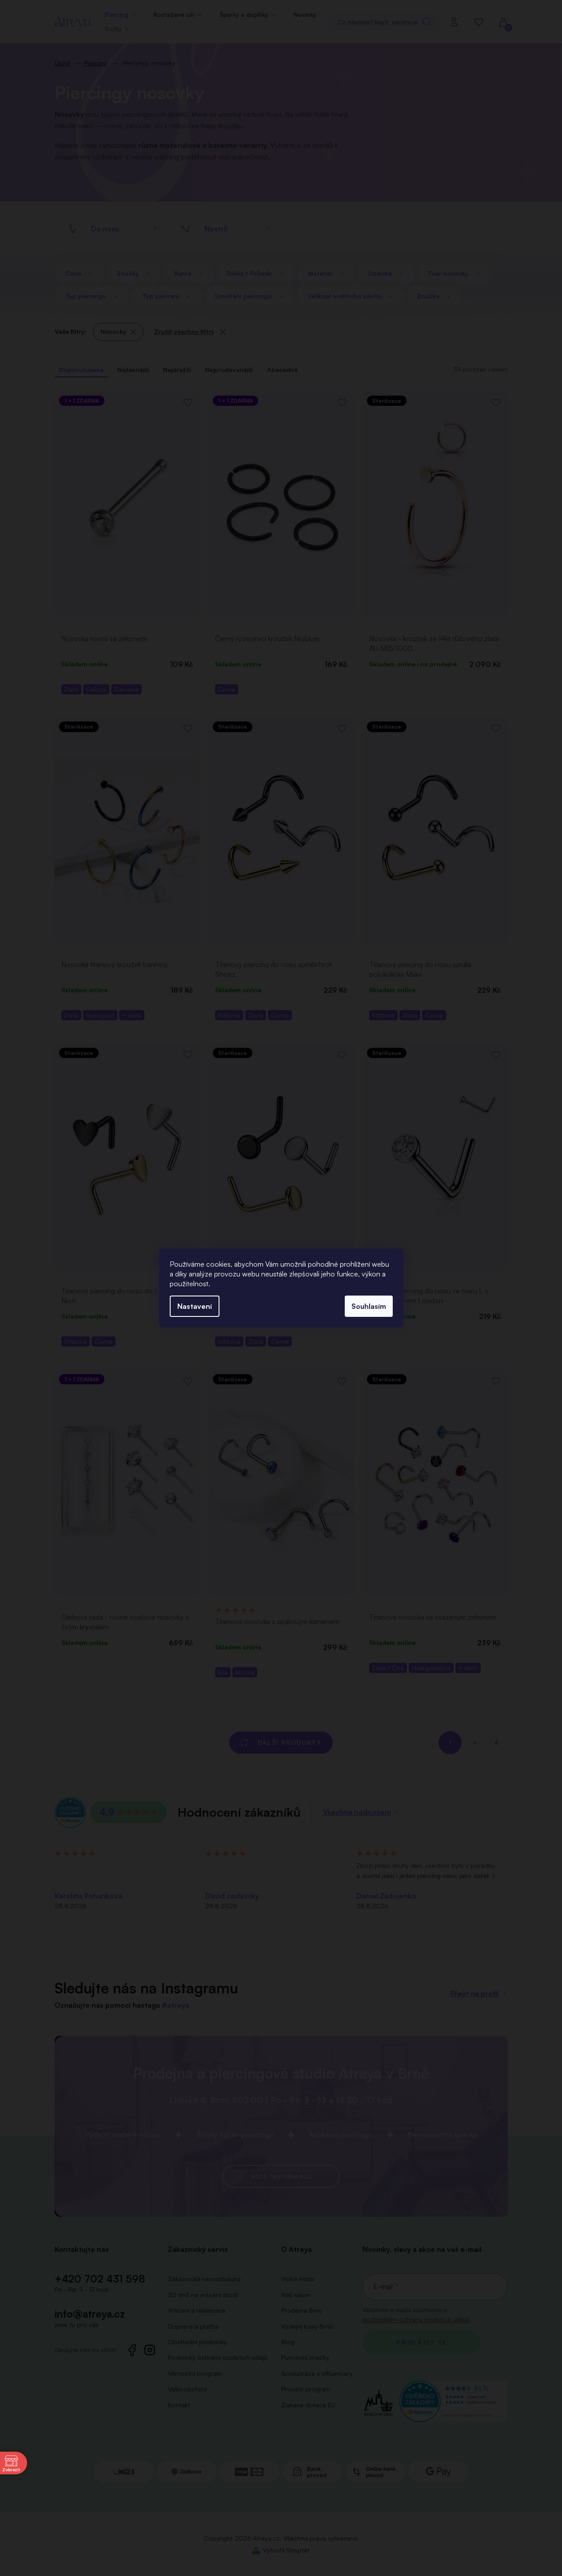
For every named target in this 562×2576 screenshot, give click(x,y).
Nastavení (195, 1306)
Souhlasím (369, 1306)
